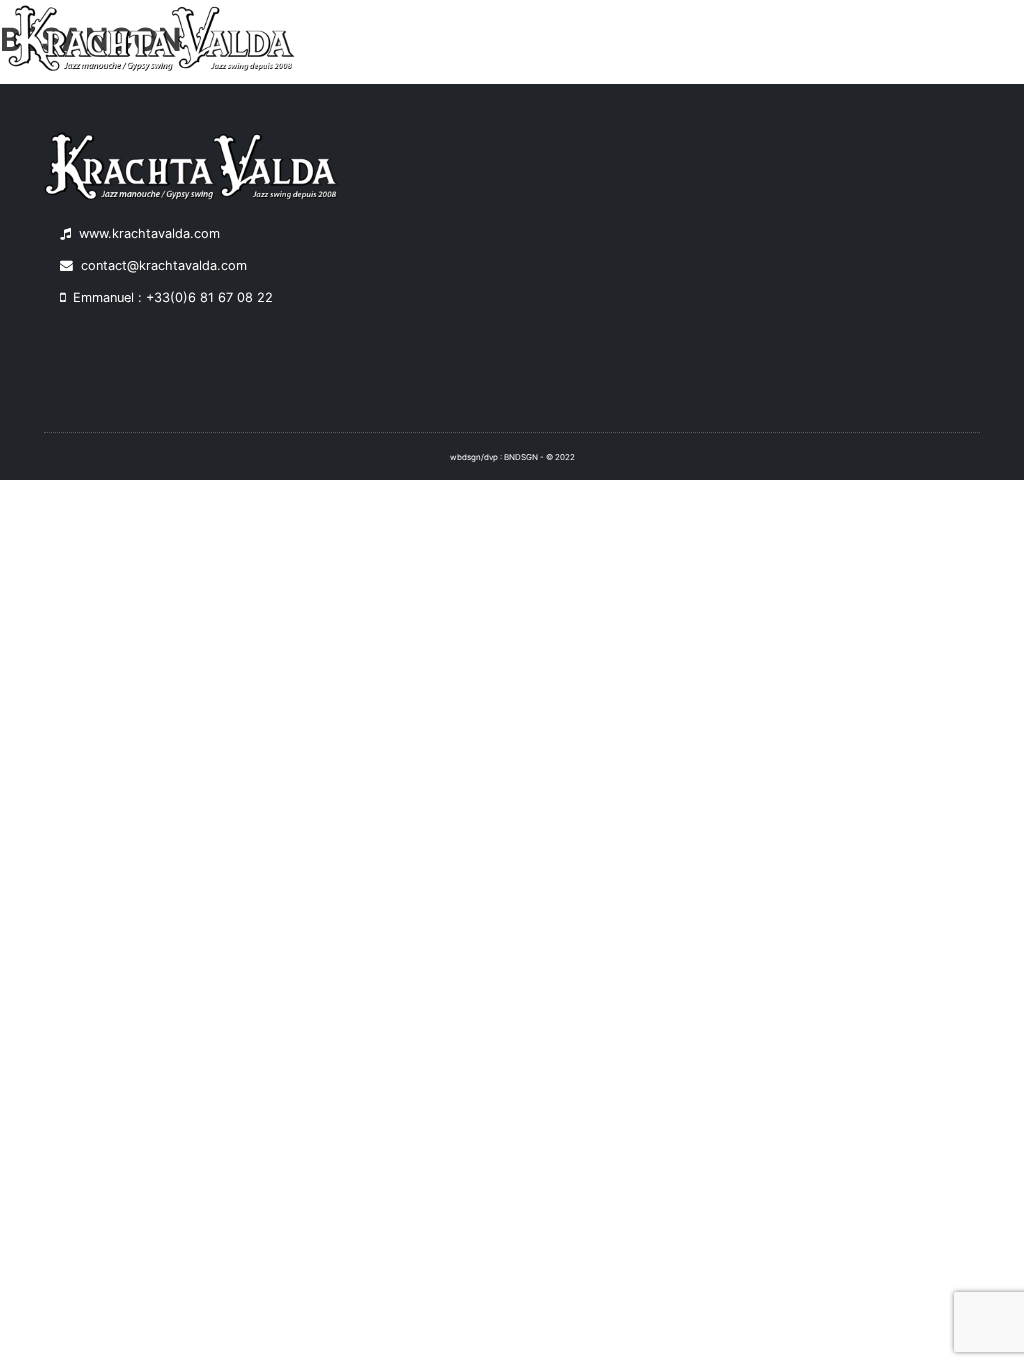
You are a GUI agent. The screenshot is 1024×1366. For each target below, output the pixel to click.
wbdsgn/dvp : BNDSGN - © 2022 (512, 457)
